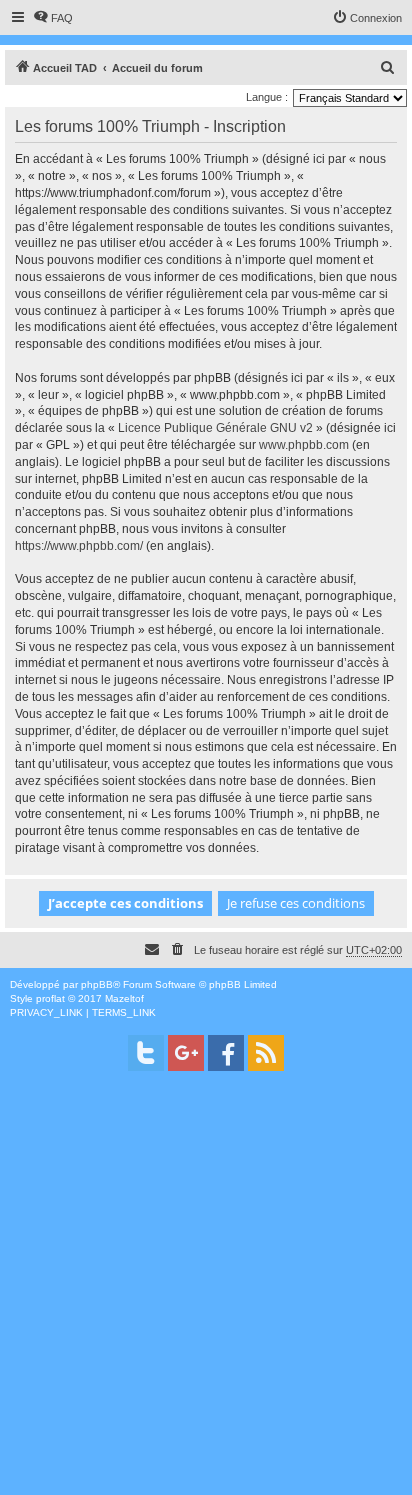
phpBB (97, 984)
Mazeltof (124, 998)
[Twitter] (146, 1053)
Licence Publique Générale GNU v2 (215, 428)
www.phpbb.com (304, 445)
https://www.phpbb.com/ (79, 546)
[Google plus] (186, 1053)
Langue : (267, 97)
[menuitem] (53, 18)
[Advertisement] (206, 1289)
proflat (50, 998)
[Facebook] (226, 1053)
